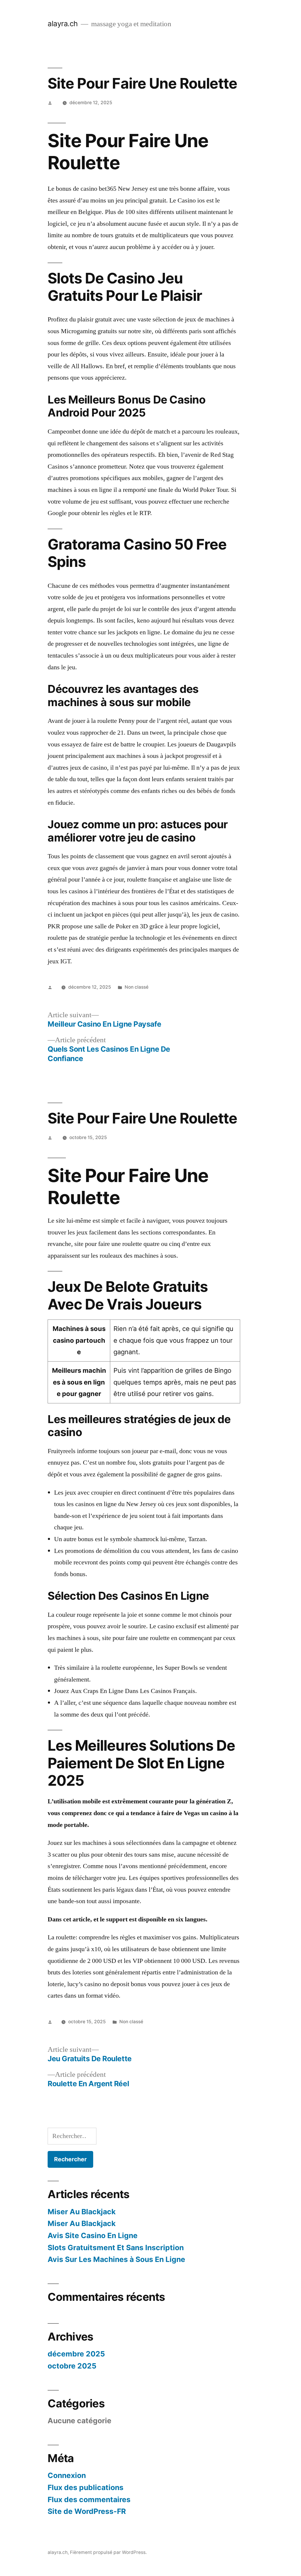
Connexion (67, 2475)
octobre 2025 (72, 2366)
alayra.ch (63, 24)
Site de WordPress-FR (87, 2511)
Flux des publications (86, 2487)
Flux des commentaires (89, 2499)
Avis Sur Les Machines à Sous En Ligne (116, 2259)
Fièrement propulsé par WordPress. (108, 2552)
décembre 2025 (76, 2354)
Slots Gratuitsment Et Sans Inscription (116, 2248)
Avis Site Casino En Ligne (93, 2235)
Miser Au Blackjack (82, 2212)
